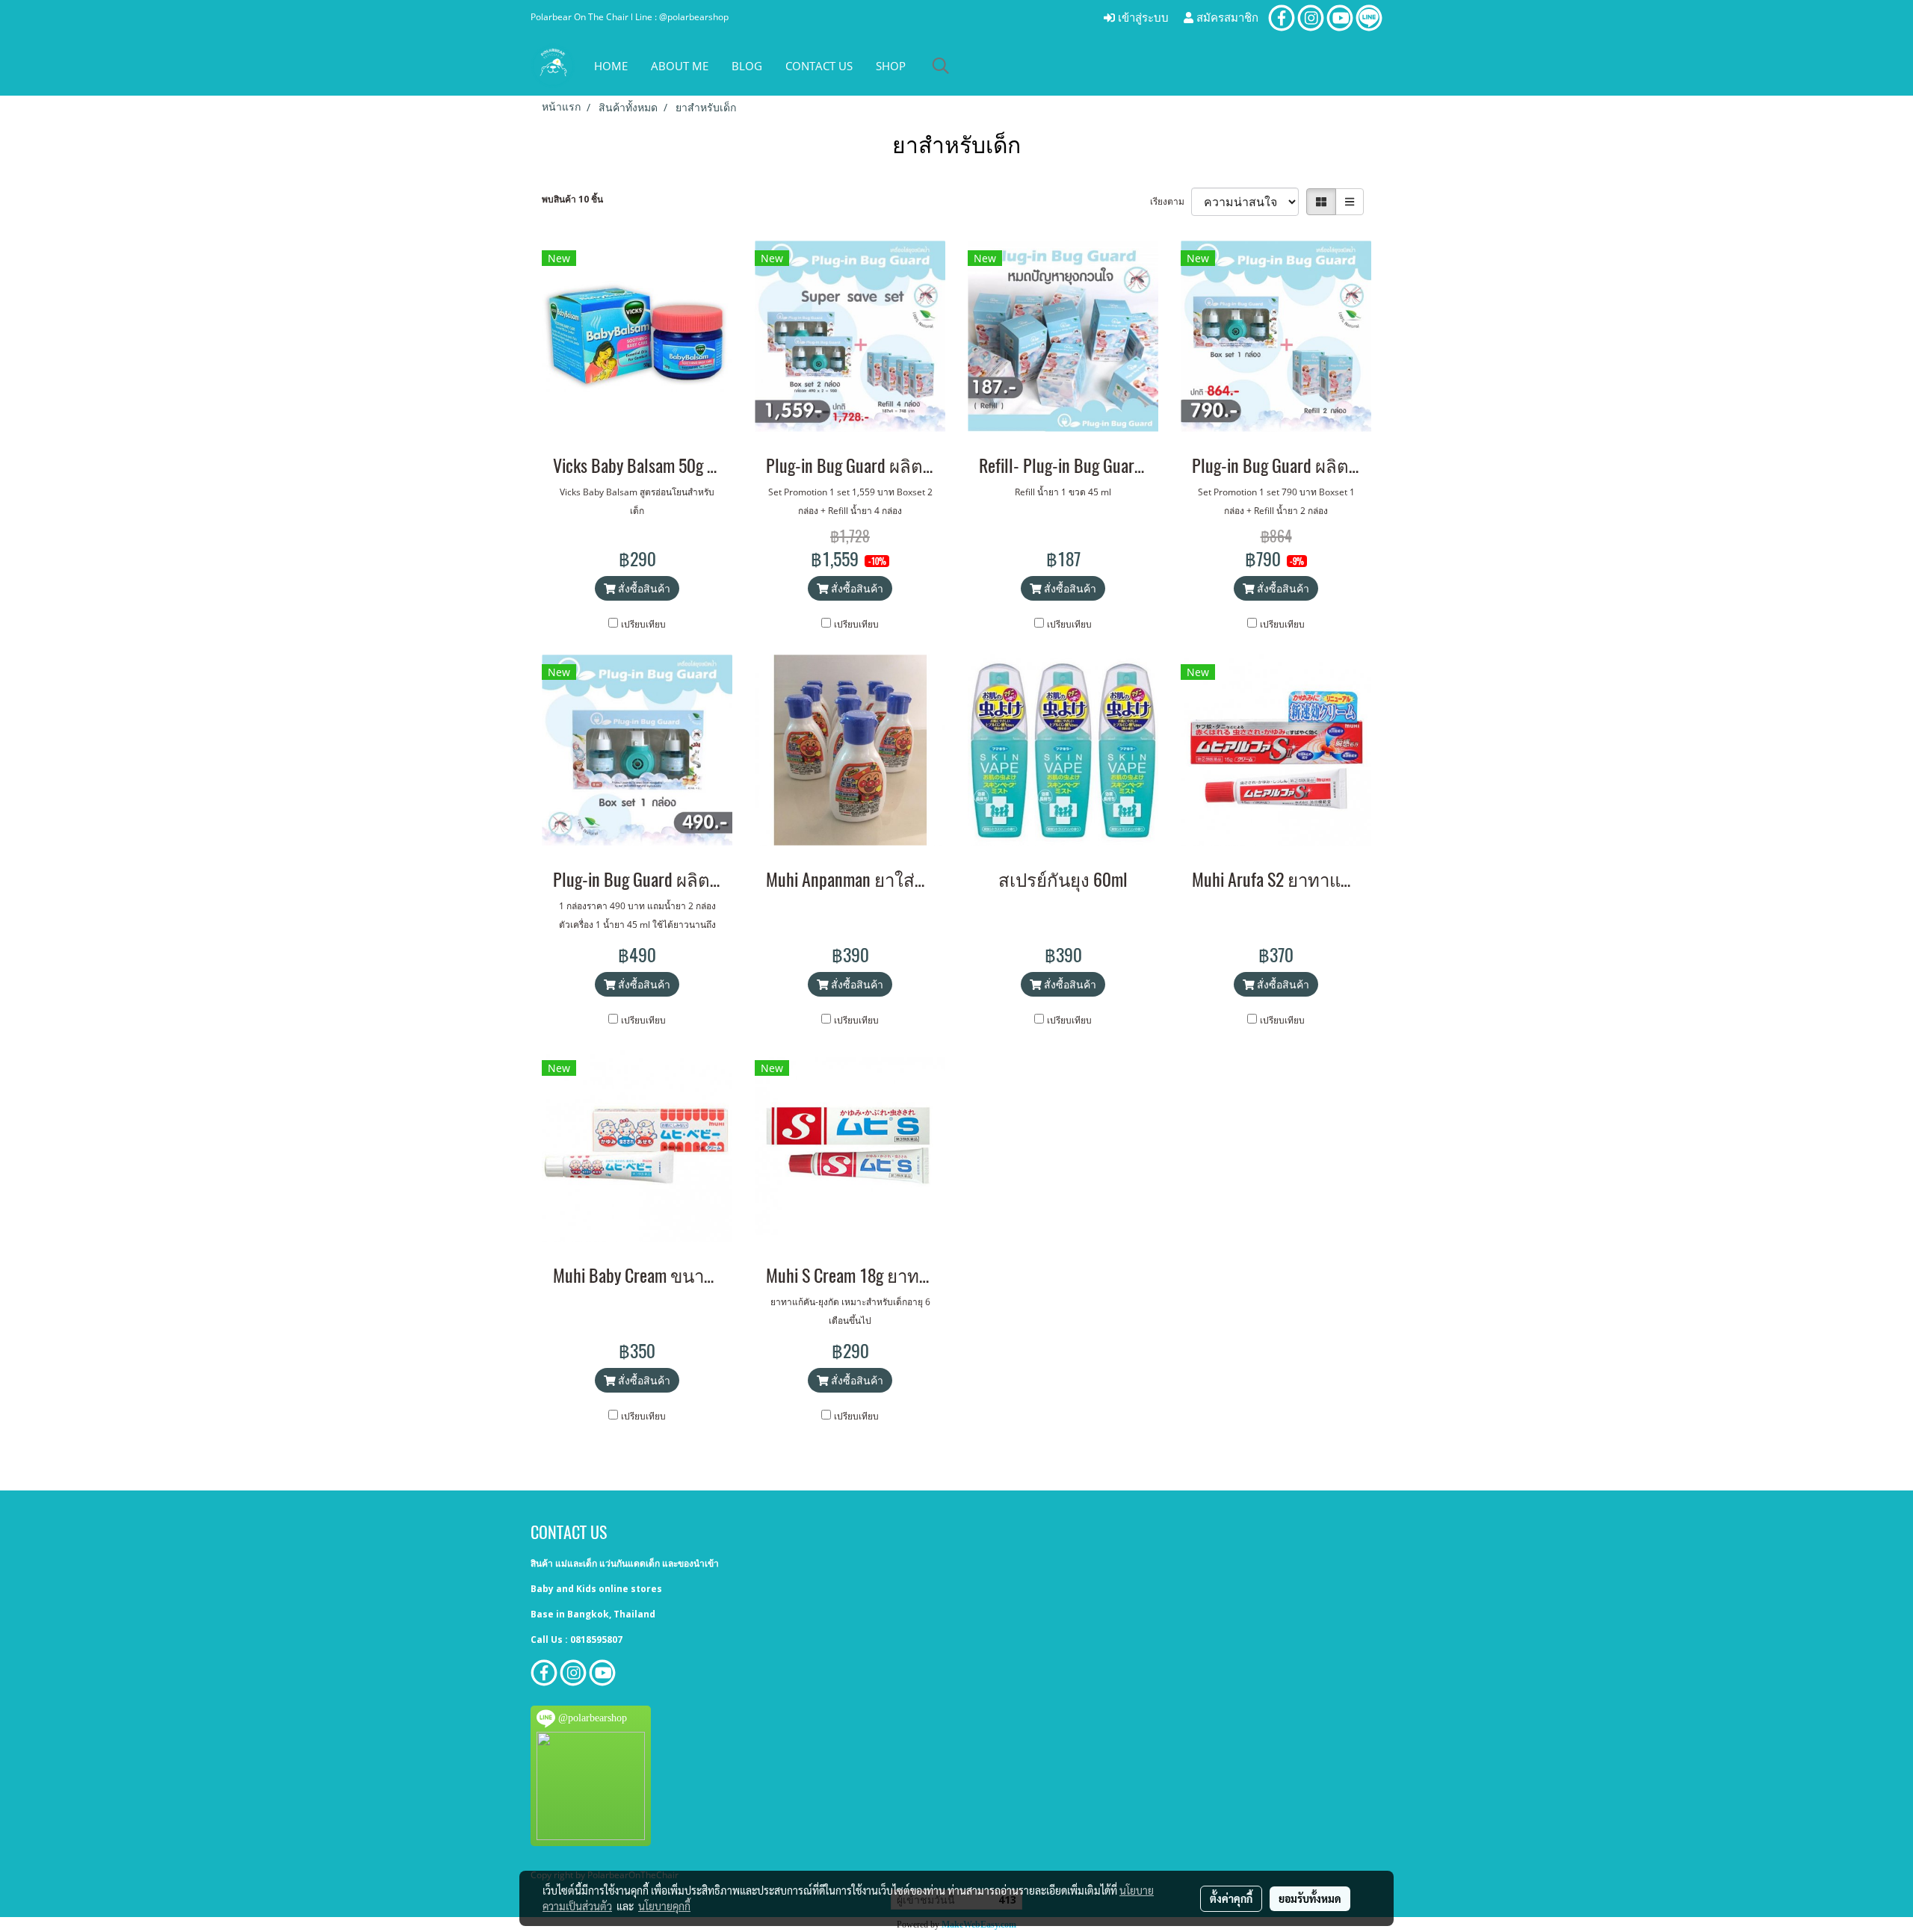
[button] (941, 66)
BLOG (747, 66)
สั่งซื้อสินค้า (643, 588)
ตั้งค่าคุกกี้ (1231, 1898)
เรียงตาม (1171, 201)
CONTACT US (819, 66)
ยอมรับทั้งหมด (1310, 1898)
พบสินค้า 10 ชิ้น (572, 199)
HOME (611, 66)
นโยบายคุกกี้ (664, 1906)
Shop (891, 66)
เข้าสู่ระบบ (1142, 18)
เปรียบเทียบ (643, 624)
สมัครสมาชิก (1226, 18)
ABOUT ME (680, 66)
